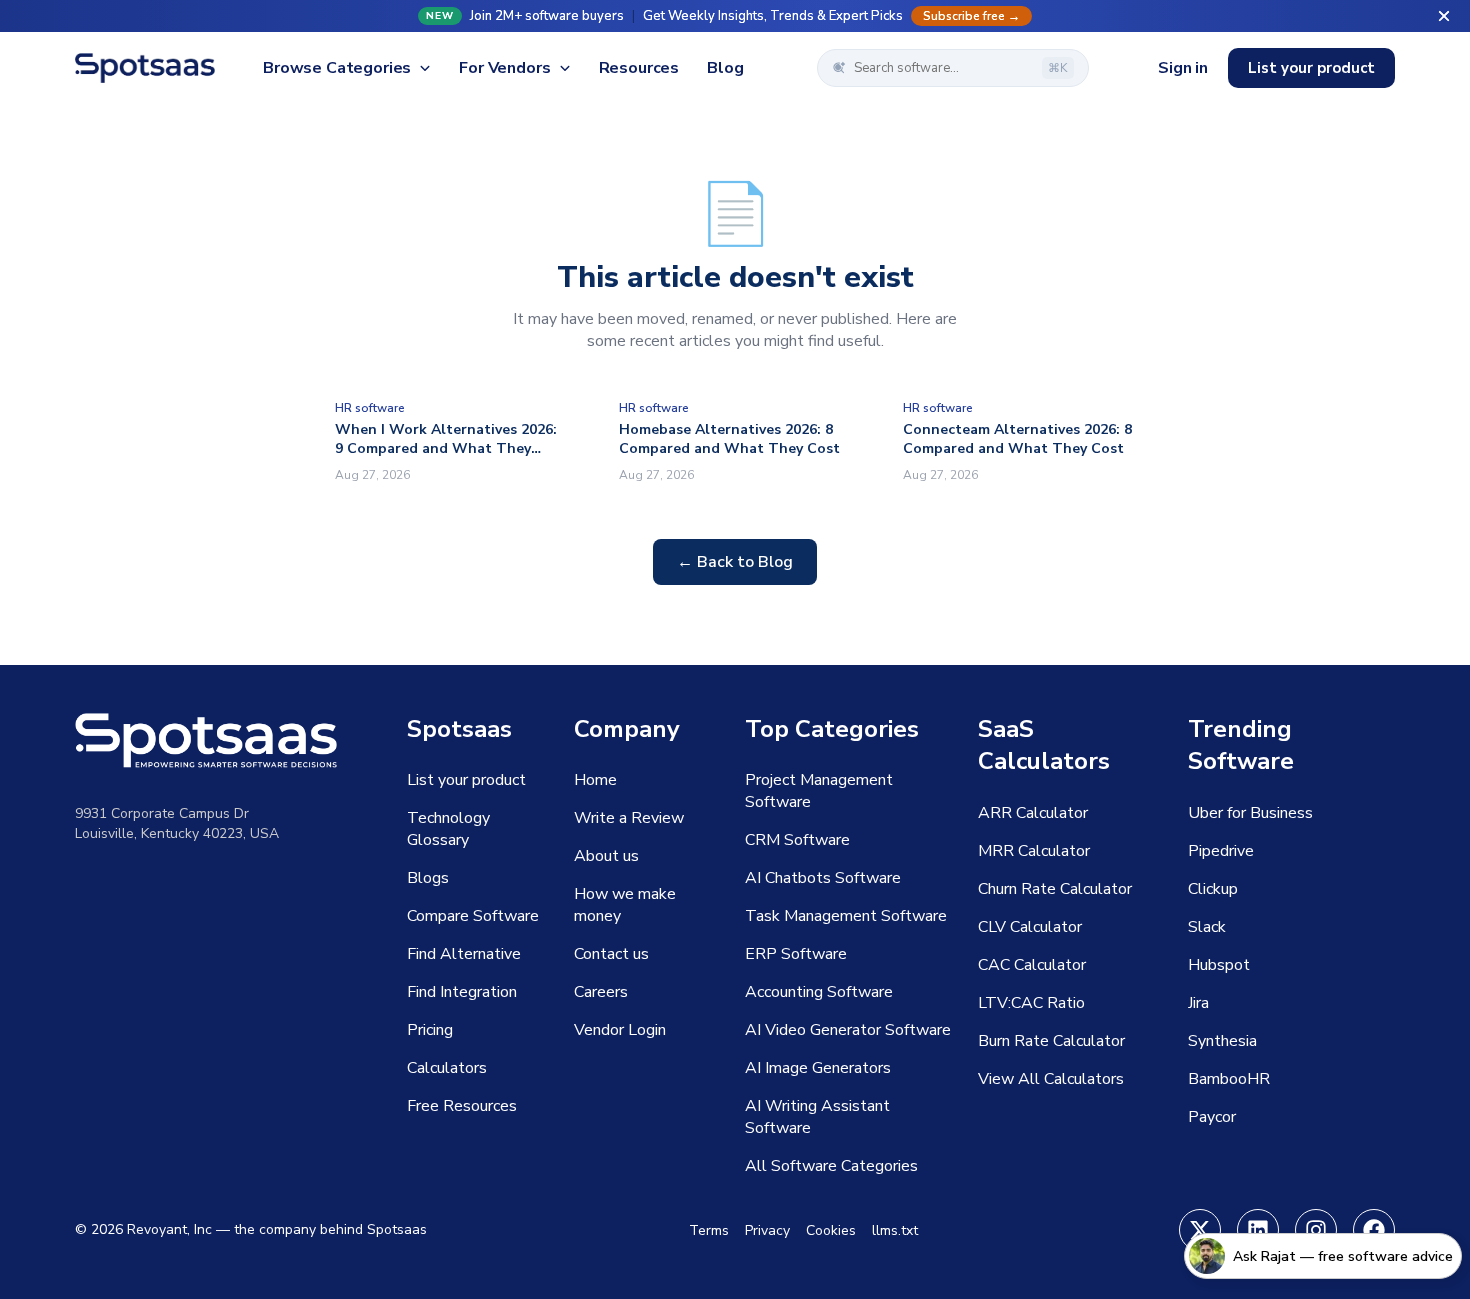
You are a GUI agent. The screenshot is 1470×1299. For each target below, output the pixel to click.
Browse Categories (337, 68)
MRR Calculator (1034, 851)
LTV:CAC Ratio (1031, 1003)
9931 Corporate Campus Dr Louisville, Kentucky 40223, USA (177, 823)
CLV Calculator (1030, 927)
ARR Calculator (1033, 813)
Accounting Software (819, 992)
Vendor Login (620, 1030)
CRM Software (797, 840)
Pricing (430, 1030)
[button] (735, 16)
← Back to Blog (735, 562)
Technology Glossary (448, 829)
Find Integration (462, 992)
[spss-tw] (1200, 1230)
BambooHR (1229, 1079)
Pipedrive (1221, 851)
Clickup (1213, 889)
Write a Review (629, 818)
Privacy (767, 1230)
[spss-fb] (1374, 1230)
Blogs (428, 878)
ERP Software (796, 954)
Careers (601, 992)
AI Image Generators (818, 1068)
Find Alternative (464, 954)
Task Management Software (846, 916)
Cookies (831, 1230)
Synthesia (1222, 1041)
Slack (1207, 927)
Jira (1198, 1003)
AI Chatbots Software (823, 878)
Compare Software (473, 916)
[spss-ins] (1316, 1230)
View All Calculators (1051, 1079)
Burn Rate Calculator (1051, 1041)
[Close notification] (1444, 16)
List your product (1311, 68)
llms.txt (895, 1230)
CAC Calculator (1032, 965)
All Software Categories (831, 1166)
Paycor (1212, 1117)
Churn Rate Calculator (1055, 889)
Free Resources (462, 1106)
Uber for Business (1250, 813)
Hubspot (1219, 965)
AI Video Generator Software (848, 1030)
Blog (725, 68)
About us (606, 856)
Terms (709, 1230)
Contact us (611, 954)
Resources (639, 68)
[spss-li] (1258, 1230)
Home (595, 780)
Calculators (447, 1068)
